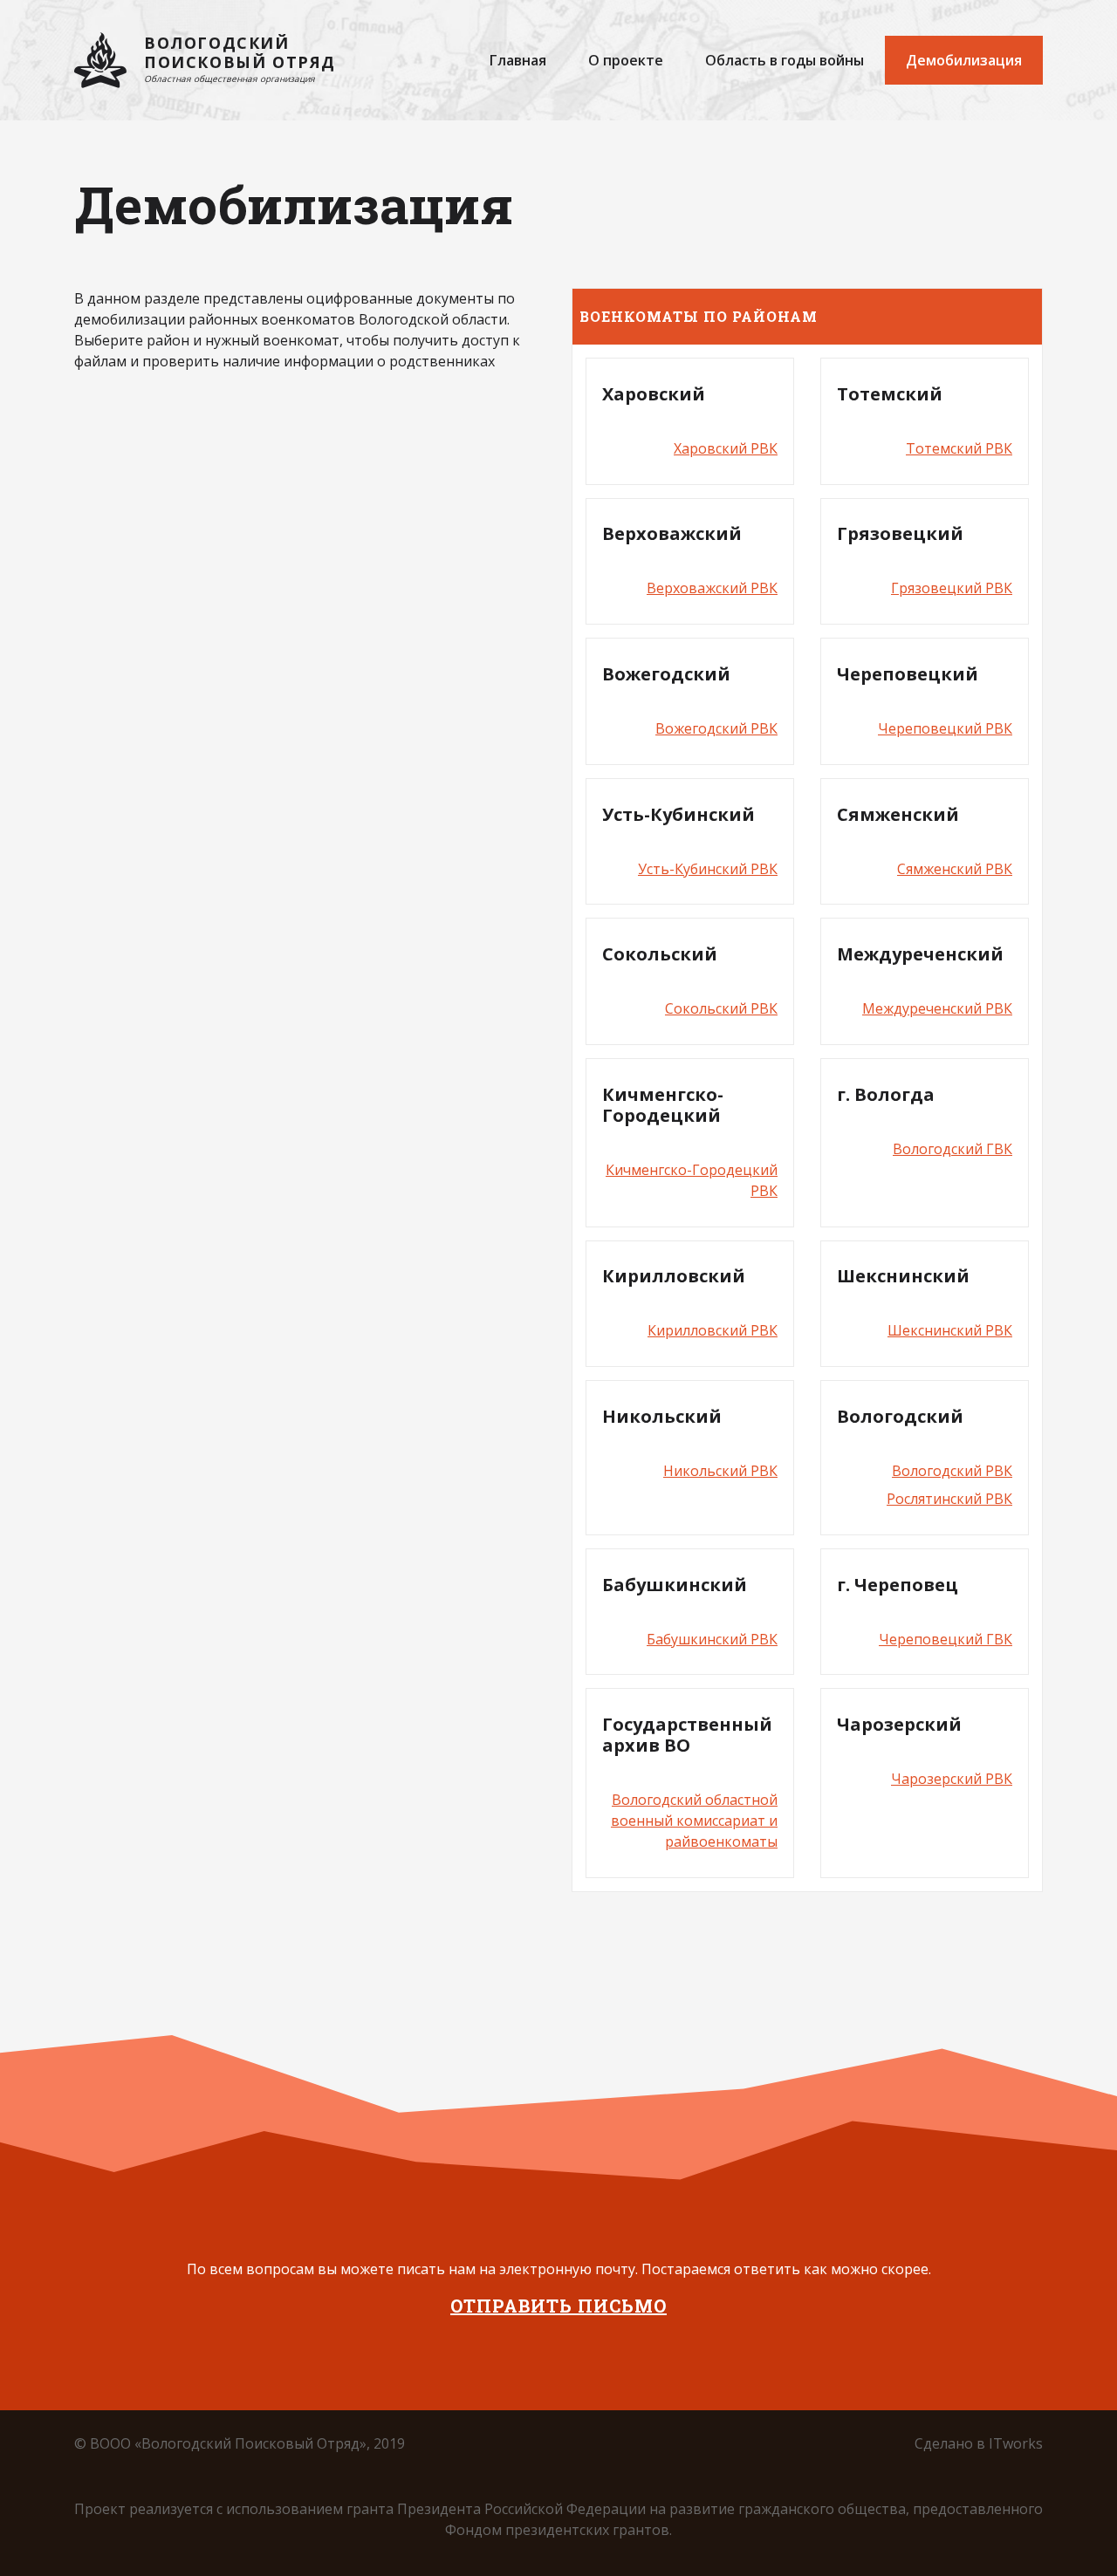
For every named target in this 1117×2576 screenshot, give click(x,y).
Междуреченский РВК (937, 1008)
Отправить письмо (558, 2306)
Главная (518, 60)
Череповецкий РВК (945, 728)
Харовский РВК (726, 448)
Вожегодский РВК (716, 728)
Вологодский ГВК (953, 1149)
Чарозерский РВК (952, 1779)
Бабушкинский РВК (712, 1639)
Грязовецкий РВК (952, 588)
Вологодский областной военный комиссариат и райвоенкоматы (694, 1821)
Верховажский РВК (712, 588)
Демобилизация (964, 60)
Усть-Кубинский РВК (708, 869)
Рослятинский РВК (949, 1499)
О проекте (626, 60)
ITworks (1016, 2443)
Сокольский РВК (721, 1008)
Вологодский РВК (952, 1471)
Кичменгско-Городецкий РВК (692, 1180)
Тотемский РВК (959, 448)
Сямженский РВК (955, 869)
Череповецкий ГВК (946, 1639)
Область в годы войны (785, 60)
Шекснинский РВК (950, 1330)
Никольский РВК (720, 1471)
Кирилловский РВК (713, 1330)
